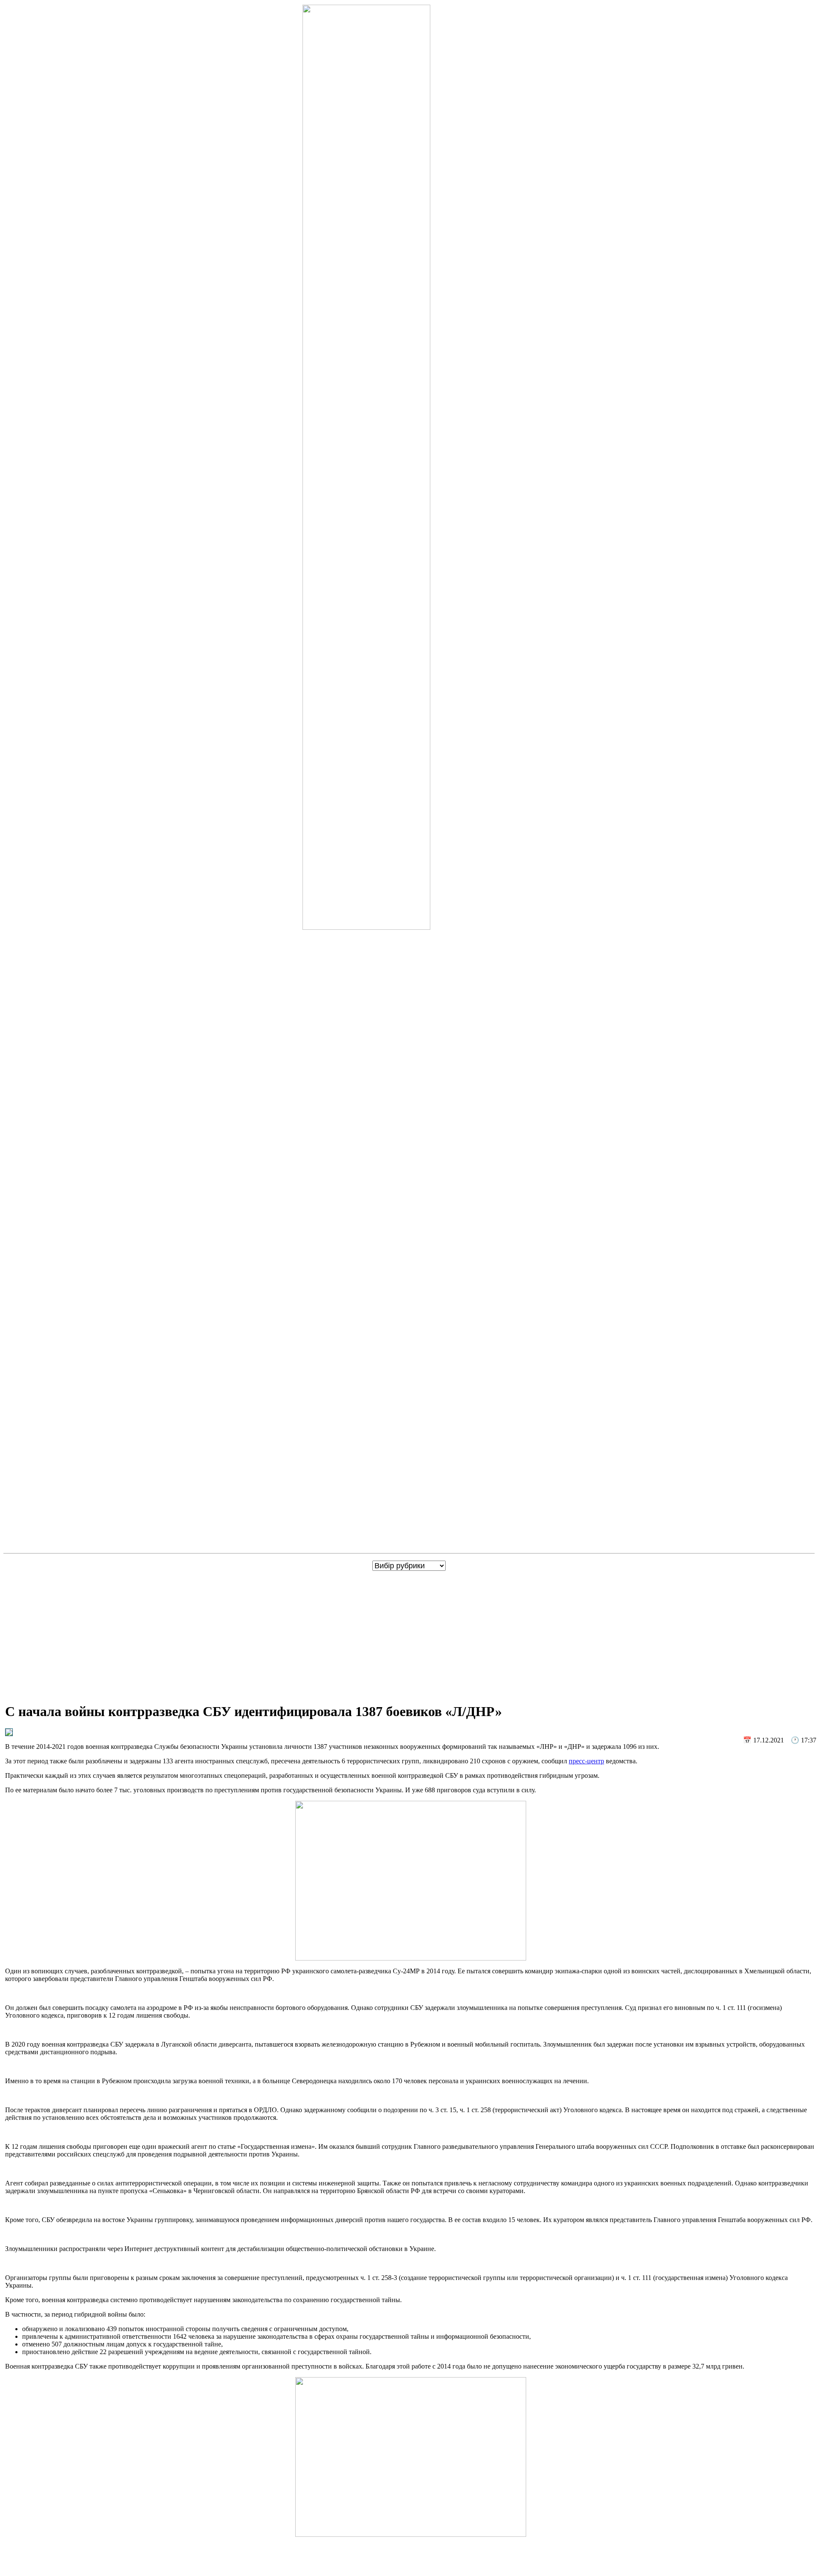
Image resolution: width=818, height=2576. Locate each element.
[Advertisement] (411, 1635)
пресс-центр (586, 1761)
